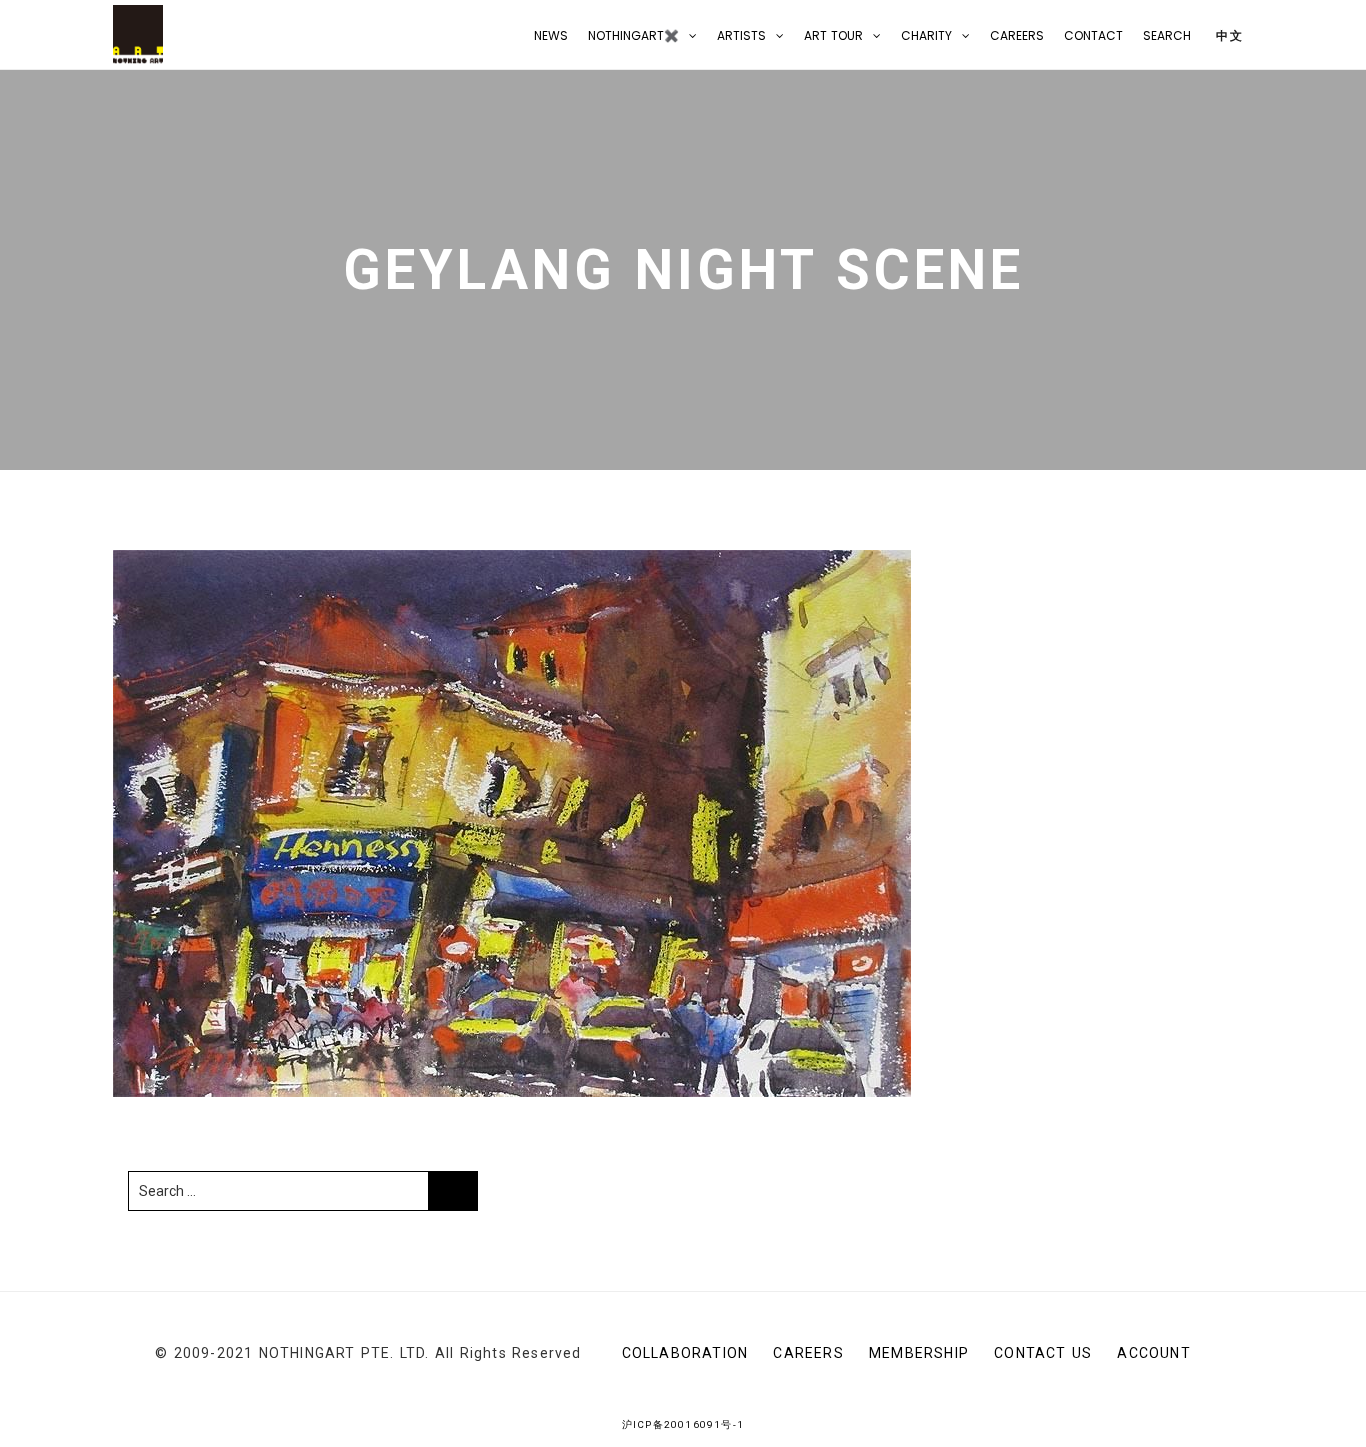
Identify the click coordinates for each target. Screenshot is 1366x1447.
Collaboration (685, 1353)
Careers (1017, 35)
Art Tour (833, 35)
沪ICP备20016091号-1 (683, 1424)
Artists (741, 35)
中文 (1227, 35)
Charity (926, 35)
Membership (919, 1353)
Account (1153, 1353)
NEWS (551, 35)
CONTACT (1093, 35)
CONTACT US (1043, 1353)
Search (1167, 35)
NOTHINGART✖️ (633, 35)
